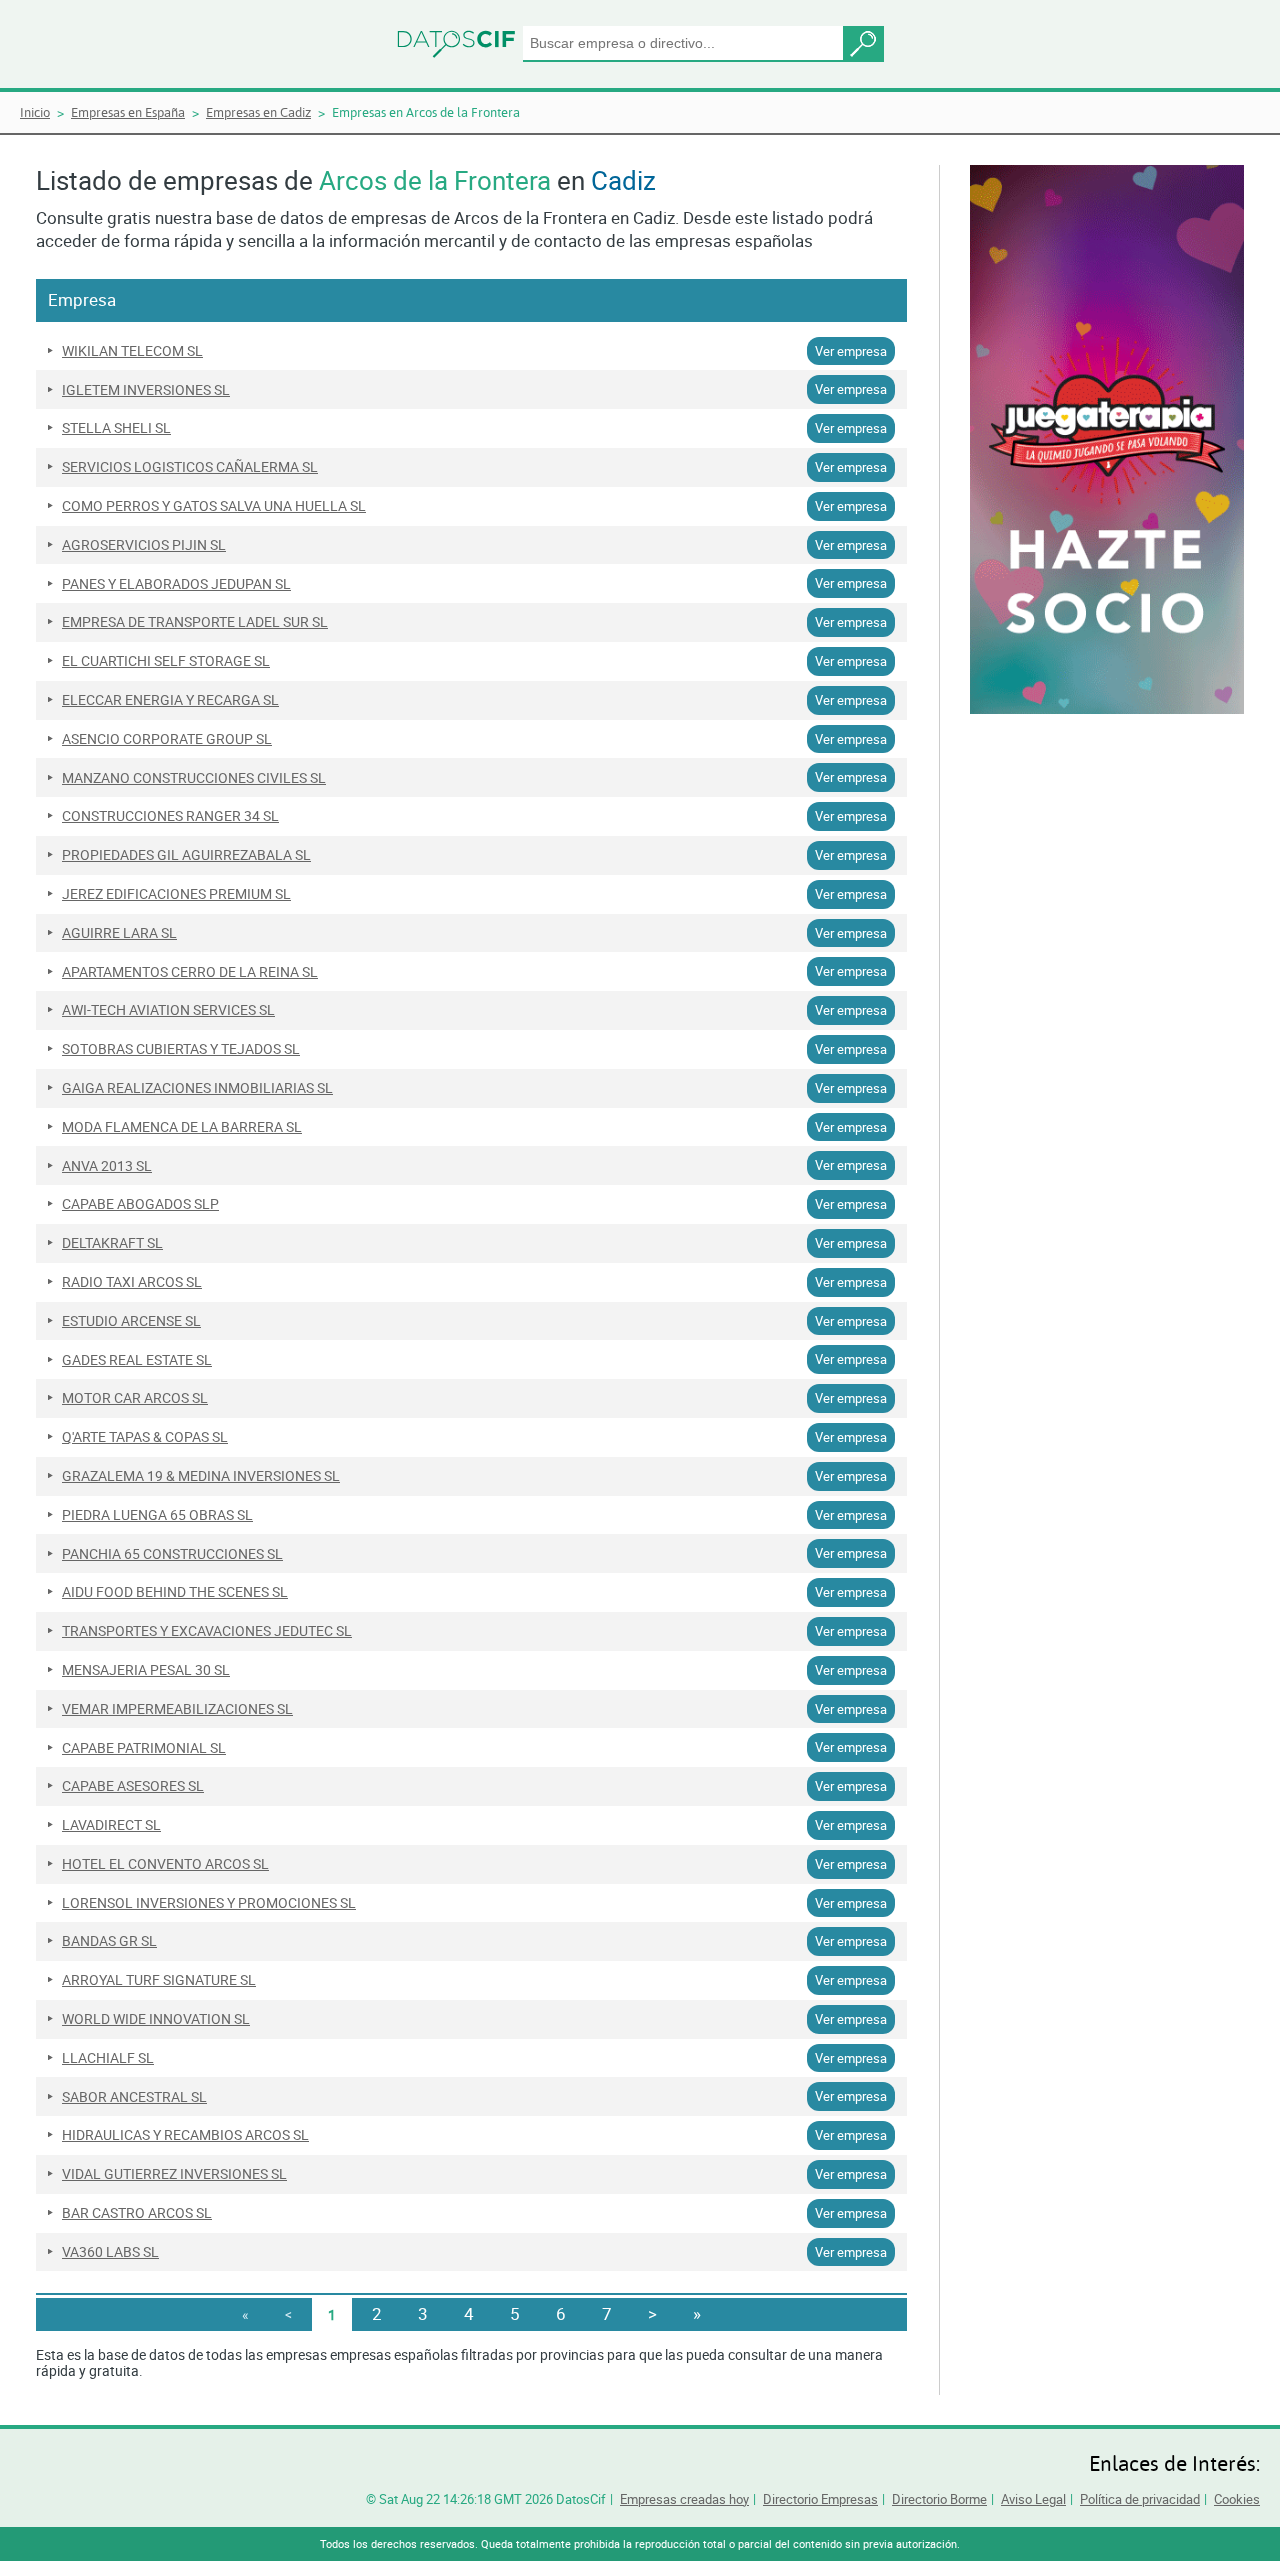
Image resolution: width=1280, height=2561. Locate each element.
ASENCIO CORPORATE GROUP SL (167, 739)
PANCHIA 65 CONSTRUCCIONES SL (172, 1554)
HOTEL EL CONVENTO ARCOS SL (165, 1864)
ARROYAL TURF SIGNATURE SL (159, 1980)
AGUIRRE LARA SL (119, 933)
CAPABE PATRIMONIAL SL (144, 1748)
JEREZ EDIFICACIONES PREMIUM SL (176, 894)
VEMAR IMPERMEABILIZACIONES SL (177, 1709)
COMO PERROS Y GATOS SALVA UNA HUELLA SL (214, 506)
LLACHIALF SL (108, 2058)
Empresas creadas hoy (684, 2499)
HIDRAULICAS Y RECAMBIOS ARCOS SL (185, 2135)
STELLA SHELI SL (116, 428)
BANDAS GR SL (109, 1941)
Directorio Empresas (820, 2499)
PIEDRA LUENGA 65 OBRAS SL (157, 1515)
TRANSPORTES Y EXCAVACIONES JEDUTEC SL (207, 1631)
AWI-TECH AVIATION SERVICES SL (168, 1010)
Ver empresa (851, 351)
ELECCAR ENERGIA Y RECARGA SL (170, 700)
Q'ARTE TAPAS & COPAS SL (145, 1437)
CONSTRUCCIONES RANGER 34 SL (170, 816)
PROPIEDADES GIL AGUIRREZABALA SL (186, 855)
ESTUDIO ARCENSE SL (131, 1321)
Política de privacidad (1140, 2499)
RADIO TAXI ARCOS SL (132, 1282)
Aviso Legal (1033, 2499)
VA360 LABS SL (110, 2252)
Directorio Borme (939, 2499)
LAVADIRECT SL (111, 1825)
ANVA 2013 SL (107, 1166)
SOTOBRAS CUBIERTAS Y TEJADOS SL (181, 1049)
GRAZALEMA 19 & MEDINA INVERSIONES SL (201, 1476)
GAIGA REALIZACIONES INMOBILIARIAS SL (197, 1088)
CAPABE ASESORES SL (133, 1786)
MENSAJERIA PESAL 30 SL (146, 1670)
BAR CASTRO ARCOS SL (137, 2213)
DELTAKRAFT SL (112, 1243)
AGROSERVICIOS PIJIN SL (144, 545)
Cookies (1237, 2499)
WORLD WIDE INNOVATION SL (156, 2019)
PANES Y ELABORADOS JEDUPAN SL (176, 584)
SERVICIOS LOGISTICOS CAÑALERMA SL (190, 467)
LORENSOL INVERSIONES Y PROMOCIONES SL (209, 1903)
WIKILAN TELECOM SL (132, 351)
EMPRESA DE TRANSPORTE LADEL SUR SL (195, 622)
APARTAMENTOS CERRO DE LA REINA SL (190, 972)
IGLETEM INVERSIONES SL (146, 390)
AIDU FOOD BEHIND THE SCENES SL (175, 1592)
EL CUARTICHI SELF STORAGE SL (166, 661)
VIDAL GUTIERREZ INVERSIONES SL (174, 2174)
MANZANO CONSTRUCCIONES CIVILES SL (194, 778)
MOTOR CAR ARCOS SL (135, 1398)
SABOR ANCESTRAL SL (134, 2097)
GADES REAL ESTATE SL (137, 1360)
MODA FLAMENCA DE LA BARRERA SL (182, 1127)
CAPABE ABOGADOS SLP (140, 1204)
